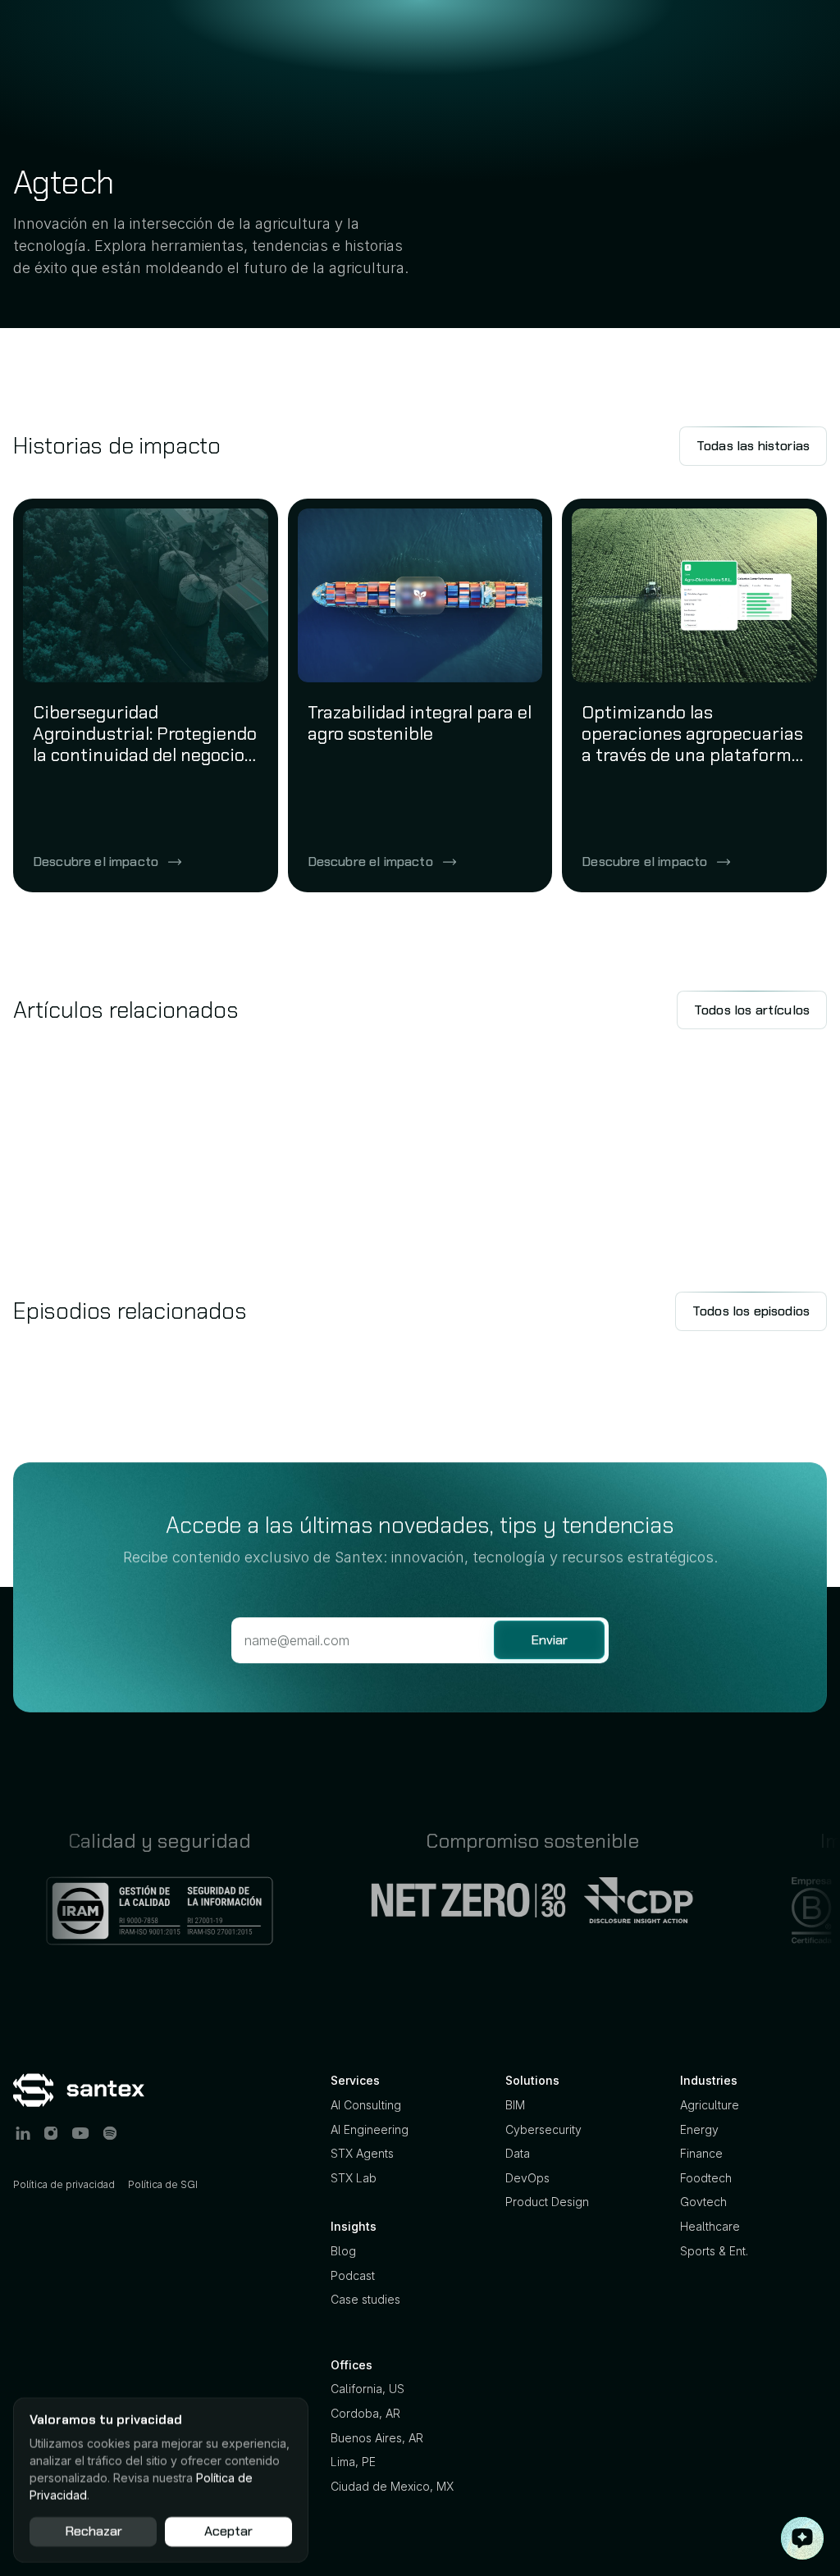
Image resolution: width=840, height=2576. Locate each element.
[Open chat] (802, 2538)
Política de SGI (163, 2184)
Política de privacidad (64, 2184)
